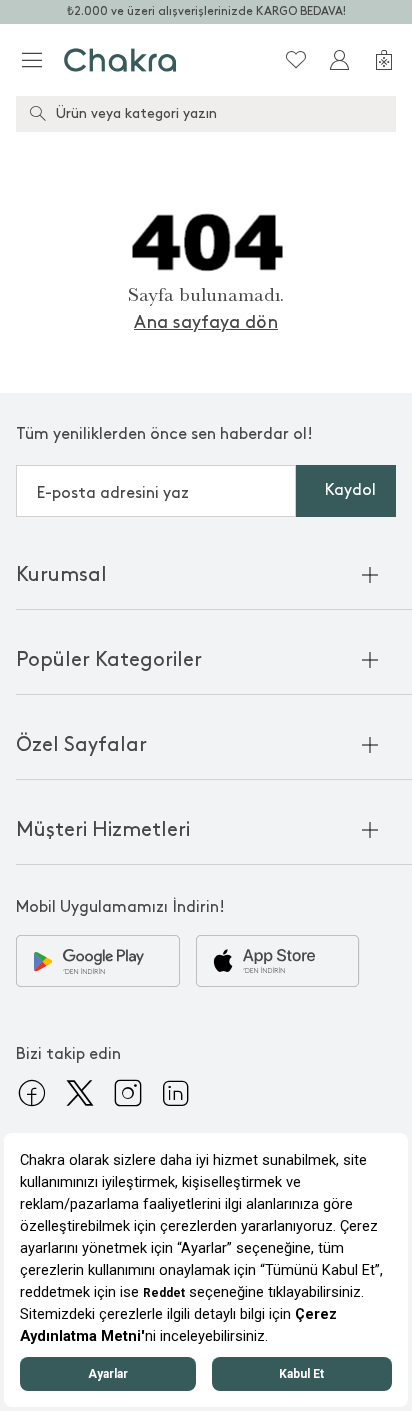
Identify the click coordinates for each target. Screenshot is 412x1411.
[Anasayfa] (120, 60)
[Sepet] (384, 60)
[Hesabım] (340, 60)
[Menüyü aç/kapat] (32, 60)
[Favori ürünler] (296, 60)
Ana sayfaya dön (206, 322)
